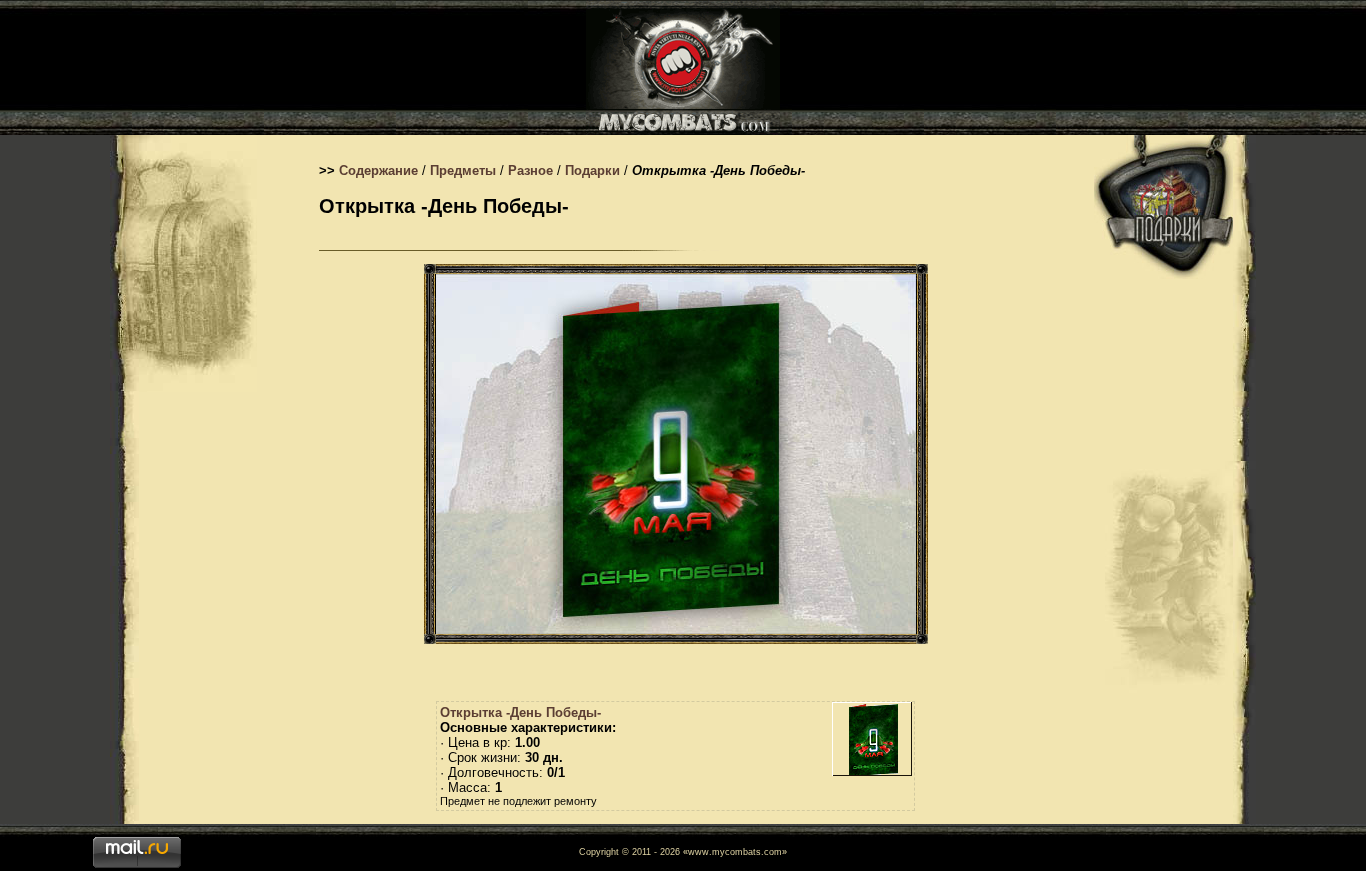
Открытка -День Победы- (520, 712)
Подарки (592, 170)
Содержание (378, 170)
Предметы (463, 170)
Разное (530, 170)
